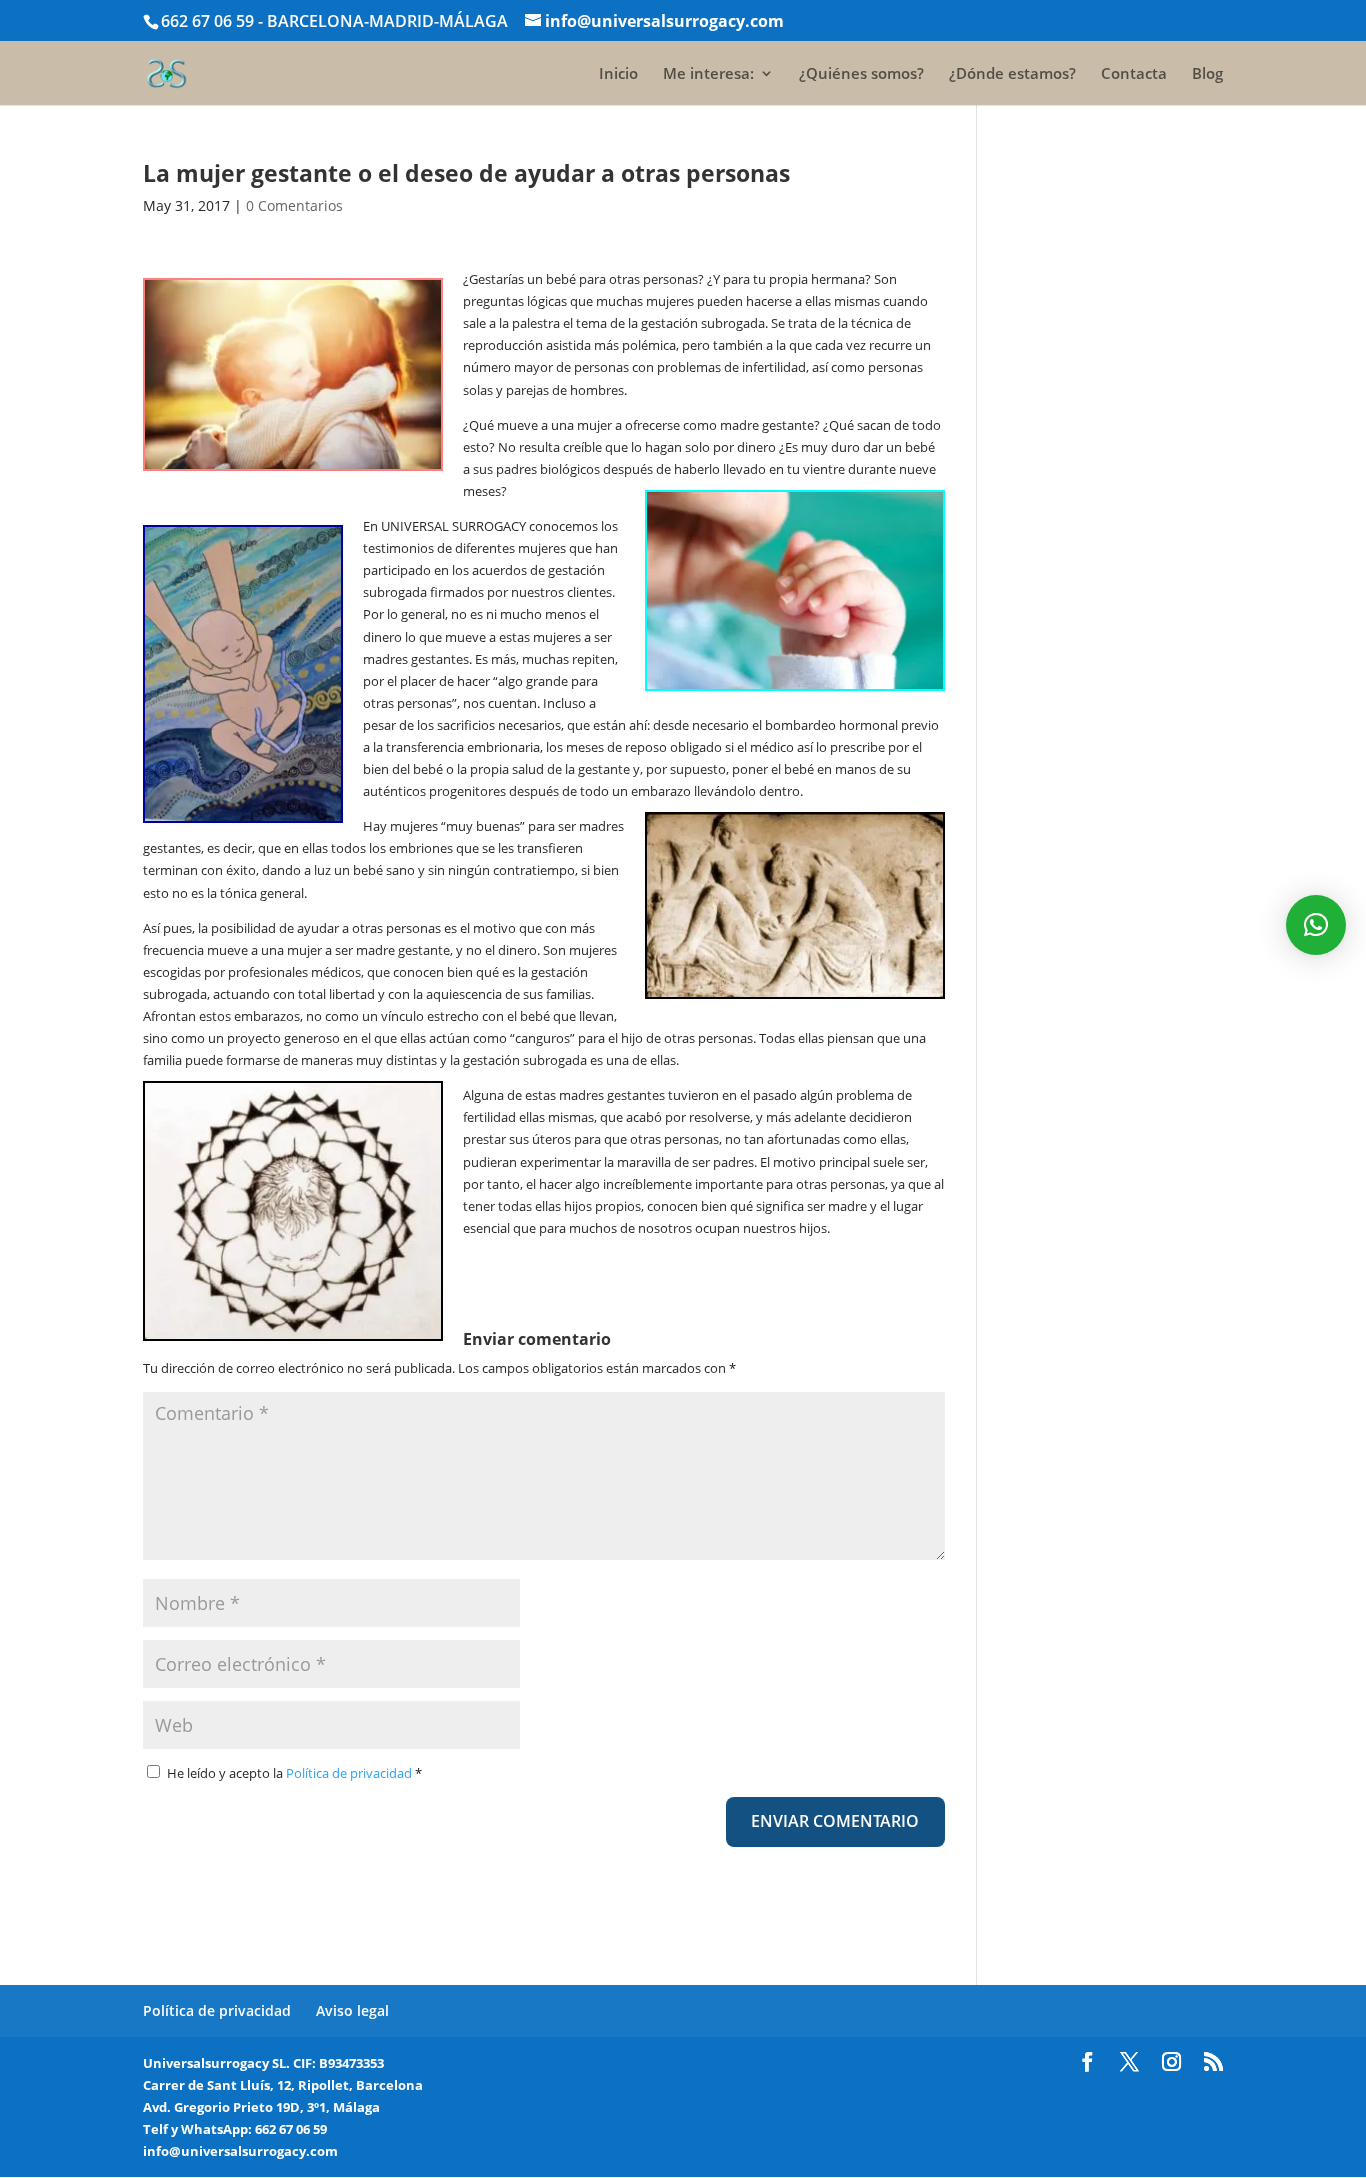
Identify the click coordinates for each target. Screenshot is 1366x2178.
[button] (1316, 925)
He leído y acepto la (294, 1773)
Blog (1207, 74)
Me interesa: (708, 74)
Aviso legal (352, 2010)
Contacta (1134, 74)
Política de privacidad (350, 1773)
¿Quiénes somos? (861, 74)
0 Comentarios (294, 205)
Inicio (618, 74)
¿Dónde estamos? (1012, 74)
